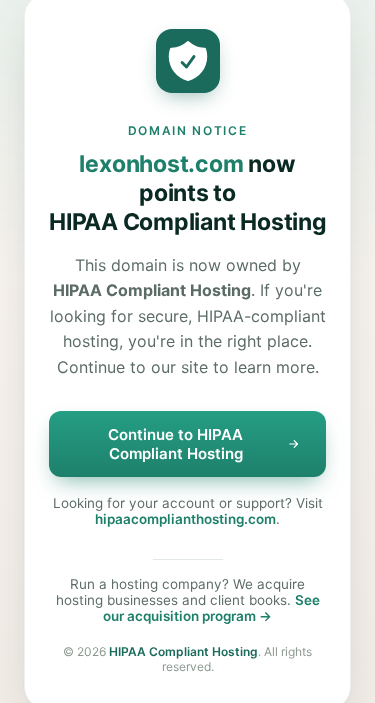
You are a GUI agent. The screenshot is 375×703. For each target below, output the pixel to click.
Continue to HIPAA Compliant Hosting (175, 444)
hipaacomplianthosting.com (185, 519)
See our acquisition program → (211, 608)
